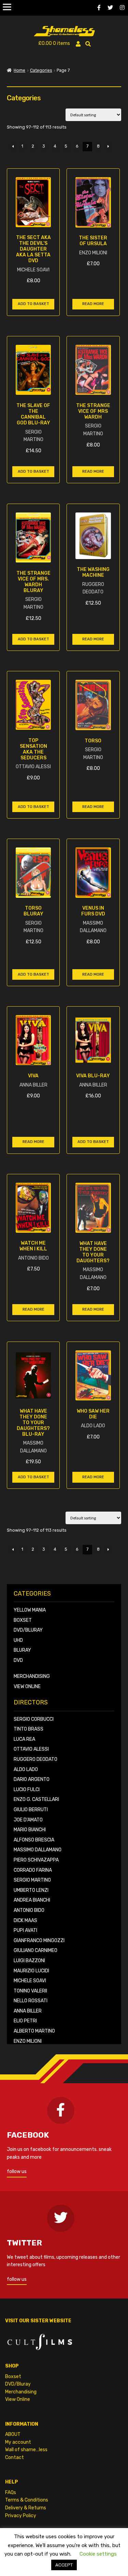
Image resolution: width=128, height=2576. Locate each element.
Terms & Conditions (27, 2500)
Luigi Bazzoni (29, 1961)
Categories (41, 70)
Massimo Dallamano (38, 1850)
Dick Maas (25, 1921)
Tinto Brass (29, 1729)
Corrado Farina (33, 1870)
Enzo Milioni (28, 2041)
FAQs (11, 2493)
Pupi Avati (25, 1930)
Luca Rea (24, 1739)
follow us (17, 2171)
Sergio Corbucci (34, 1719)
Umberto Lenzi (31, 1890)
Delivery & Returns (26, 2508)
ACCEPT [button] (64, 2565)
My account (18, 2442)
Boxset (23, 1620)
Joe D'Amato (28, 1820)
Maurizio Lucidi (31, 1971)
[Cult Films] (64, 2340)
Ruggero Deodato (35, 1759)
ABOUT (13, 2434)
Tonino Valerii (30, 1991)
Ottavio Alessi (31, 1749)
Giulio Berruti (31, 1810)
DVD (18, 1660)
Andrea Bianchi (32, 1900)
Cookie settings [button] (98, 2554)
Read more (93, 304)
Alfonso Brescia (34, 1840)
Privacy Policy (21, 2516)
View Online (27, 1687)
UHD (18, 1640)
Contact (15, 2457)
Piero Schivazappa (36, 1860)
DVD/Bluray (28, 1630)
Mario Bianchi (30, 1830)
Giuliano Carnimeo (35, 1950)
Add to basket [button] (33, 304)
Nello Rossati (31, 2001)
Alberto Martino (34, 2031)
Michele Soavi (30, 1981)
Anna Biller (28, 2011)
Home (19, 70)
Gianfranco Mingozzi (39, 1941)
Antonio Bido (29, 1910)
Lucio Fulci (27, 1790)
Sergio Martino (32, 1880)
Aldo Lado (26, 1770)
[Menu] (7, 7)
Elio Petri (25, 2021)
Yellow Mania (30, 1610)
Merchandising (32, 1676)
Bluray (22, 1650)
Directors (31, 1703)
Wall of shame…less (26, 2450)
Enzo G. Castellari (36, 1799)
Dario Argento (32, 1779)
